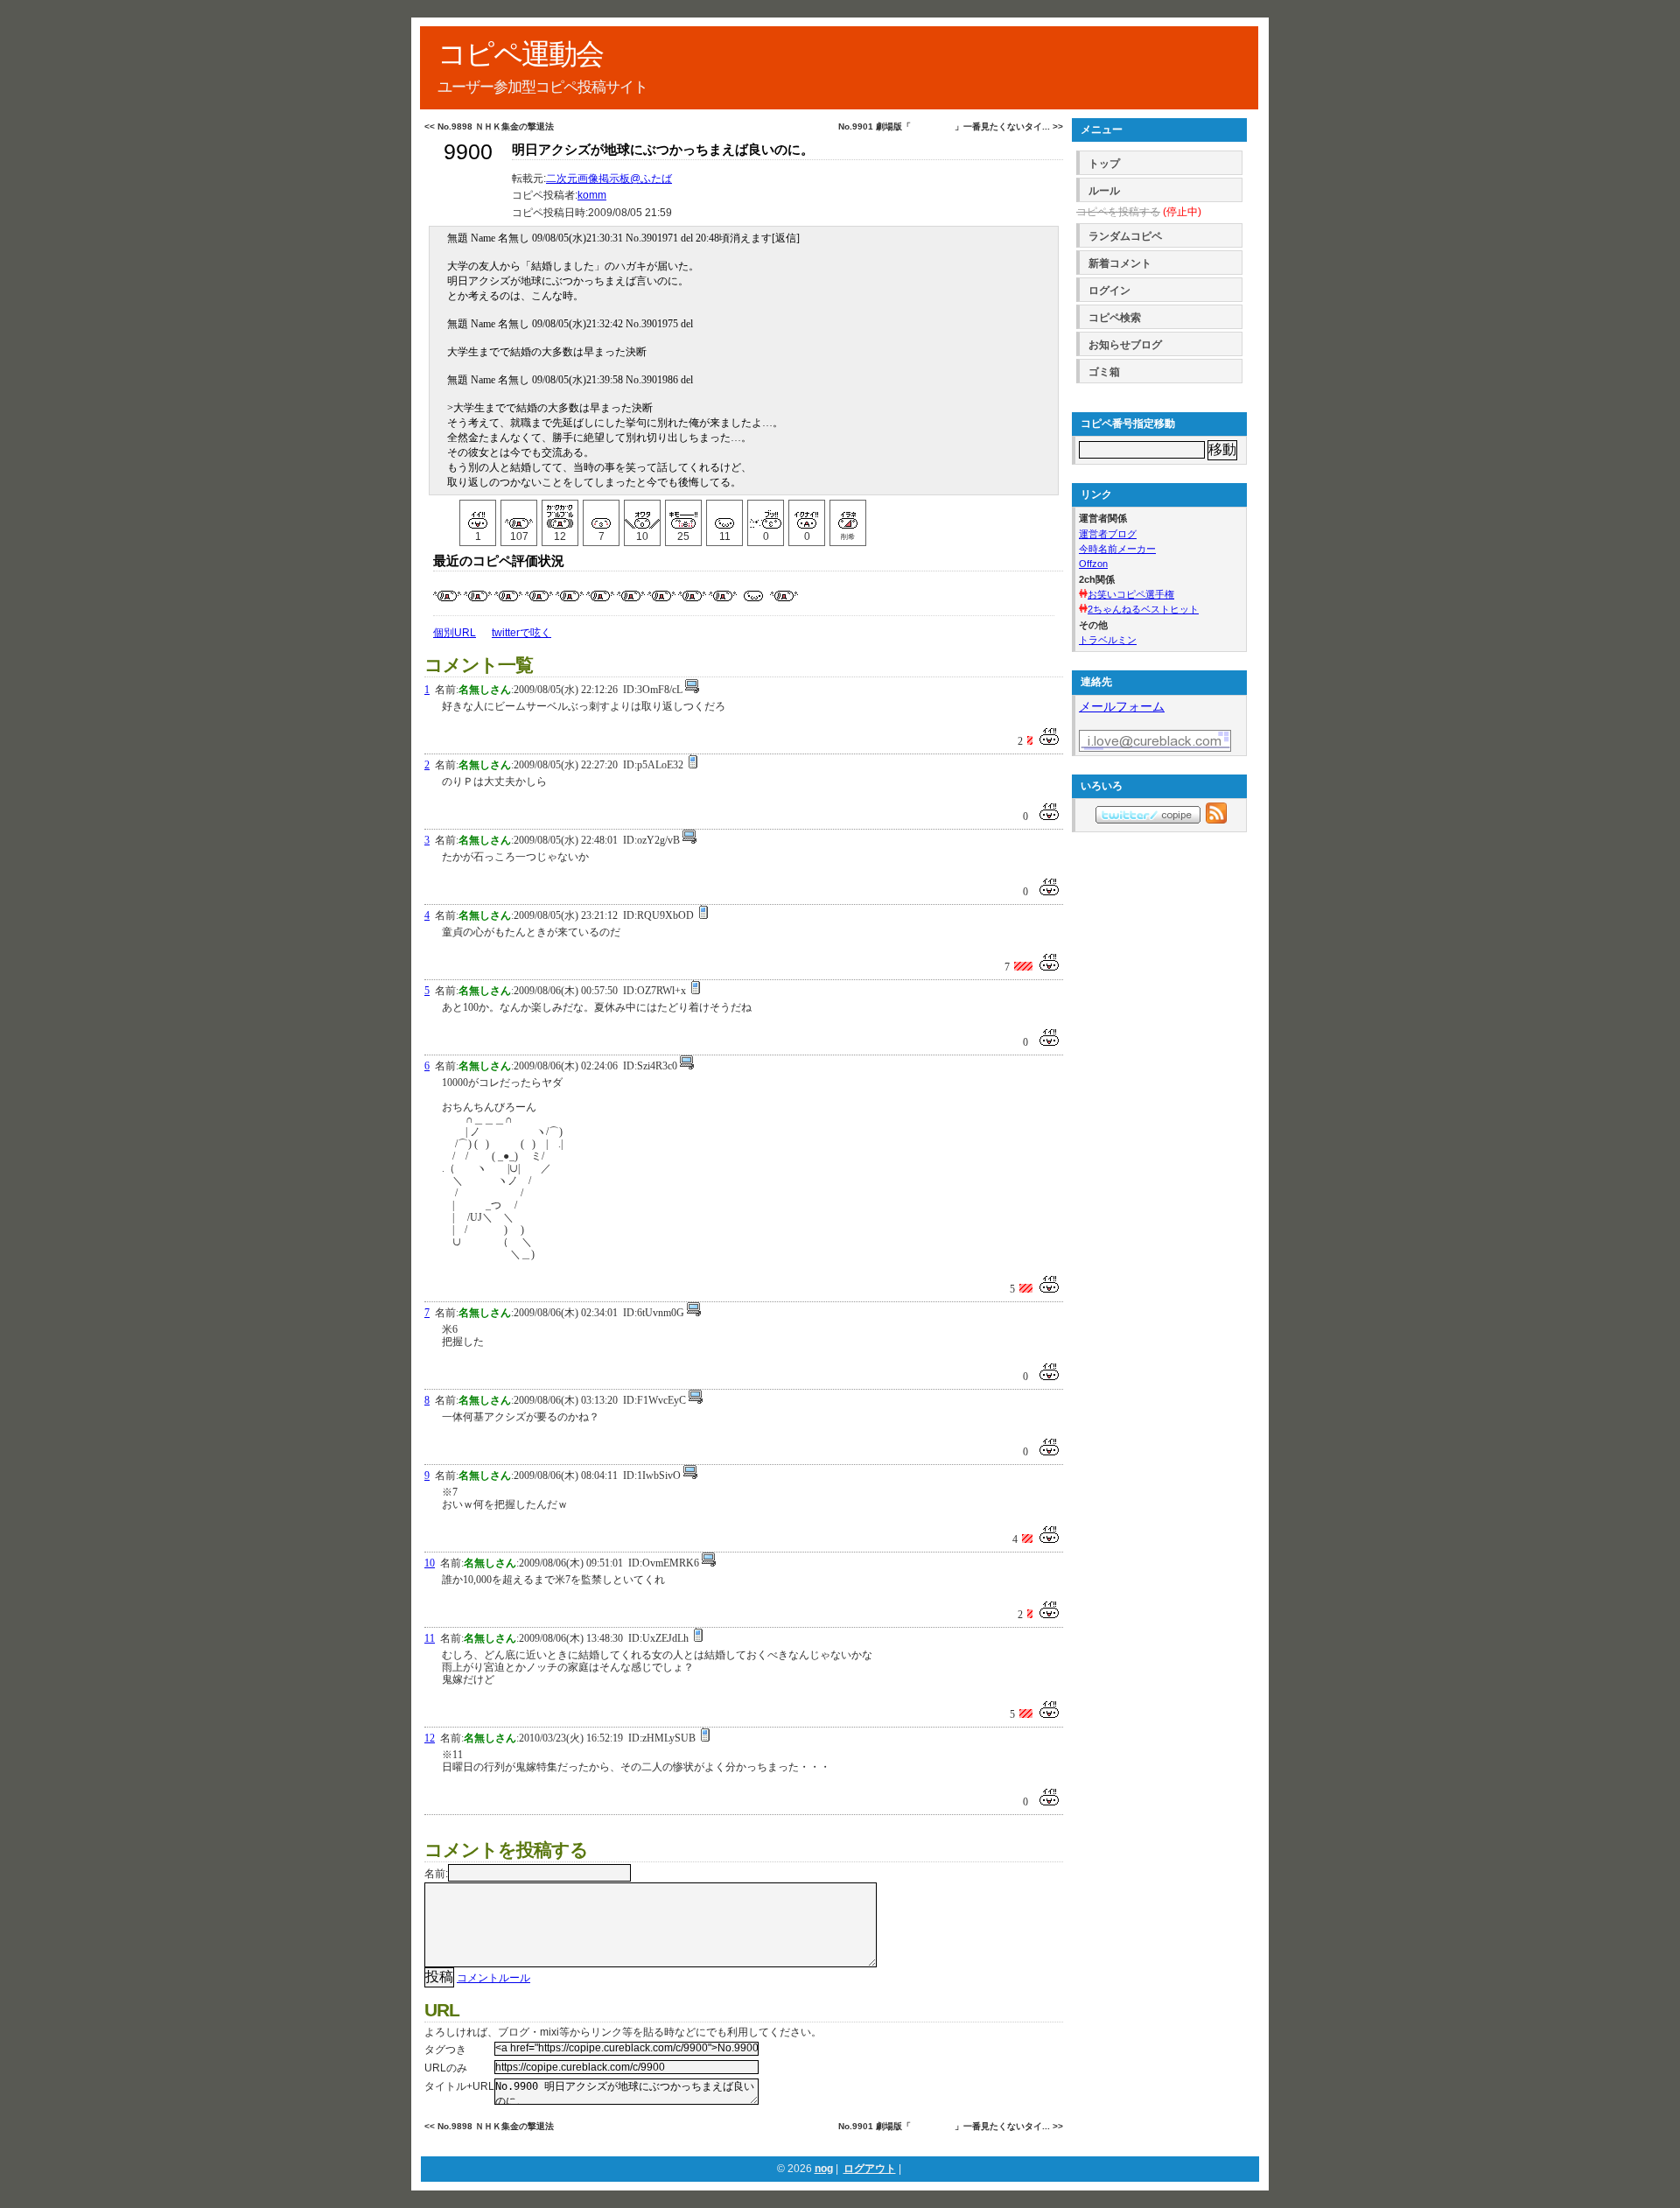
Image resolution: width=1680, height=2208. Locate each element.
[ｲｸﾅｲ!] (807, 515)
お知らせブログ (1125, 345)
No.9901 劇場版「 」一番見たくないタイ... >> (951, 126)
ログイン (1109, 291)
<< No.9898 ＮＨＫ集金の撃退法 (489, 126)
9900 (468, 152)
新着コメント (1120, 263)
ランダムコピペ (1125, 236)
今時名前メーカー (1117, 549)
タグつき (445, 2050)
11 (430, 1638)
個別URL (455, 633)
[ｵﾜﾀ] (642, 515)
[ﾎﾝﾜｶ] (601, 515)
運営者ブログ (1108, 534)
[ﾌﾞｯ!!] (766, 515)
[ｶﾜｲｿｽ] (724, 515)
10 (430, 1563)
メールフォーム (1122, 706)
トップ (1104, 164)
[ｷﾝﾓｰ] (683, 515)
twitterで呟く (521, 633)
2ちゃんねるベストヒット (1143, 609)
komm (592, 195)
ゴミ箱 (1104, 372)
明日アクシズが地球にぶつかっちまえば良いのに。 (663, 150)
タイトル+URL (459, 2086)
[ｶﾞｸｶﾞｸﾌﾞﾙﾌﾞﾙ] (560, 515)
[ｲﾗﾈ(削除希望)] (848, 515)
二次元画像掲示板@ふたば (609, 179)
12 (430, 1738)
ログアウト (870, 2169)
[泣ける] (519, 515)
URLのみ (446, 2068)
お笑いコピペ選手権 (1131, 594)
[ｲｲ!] (478, 515)
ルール (1104, 191)
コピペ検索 (1115, 318)
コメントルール (493, 1978)
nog (824, 2169)
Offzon (1093, 564)
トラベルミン (1108, 640)
